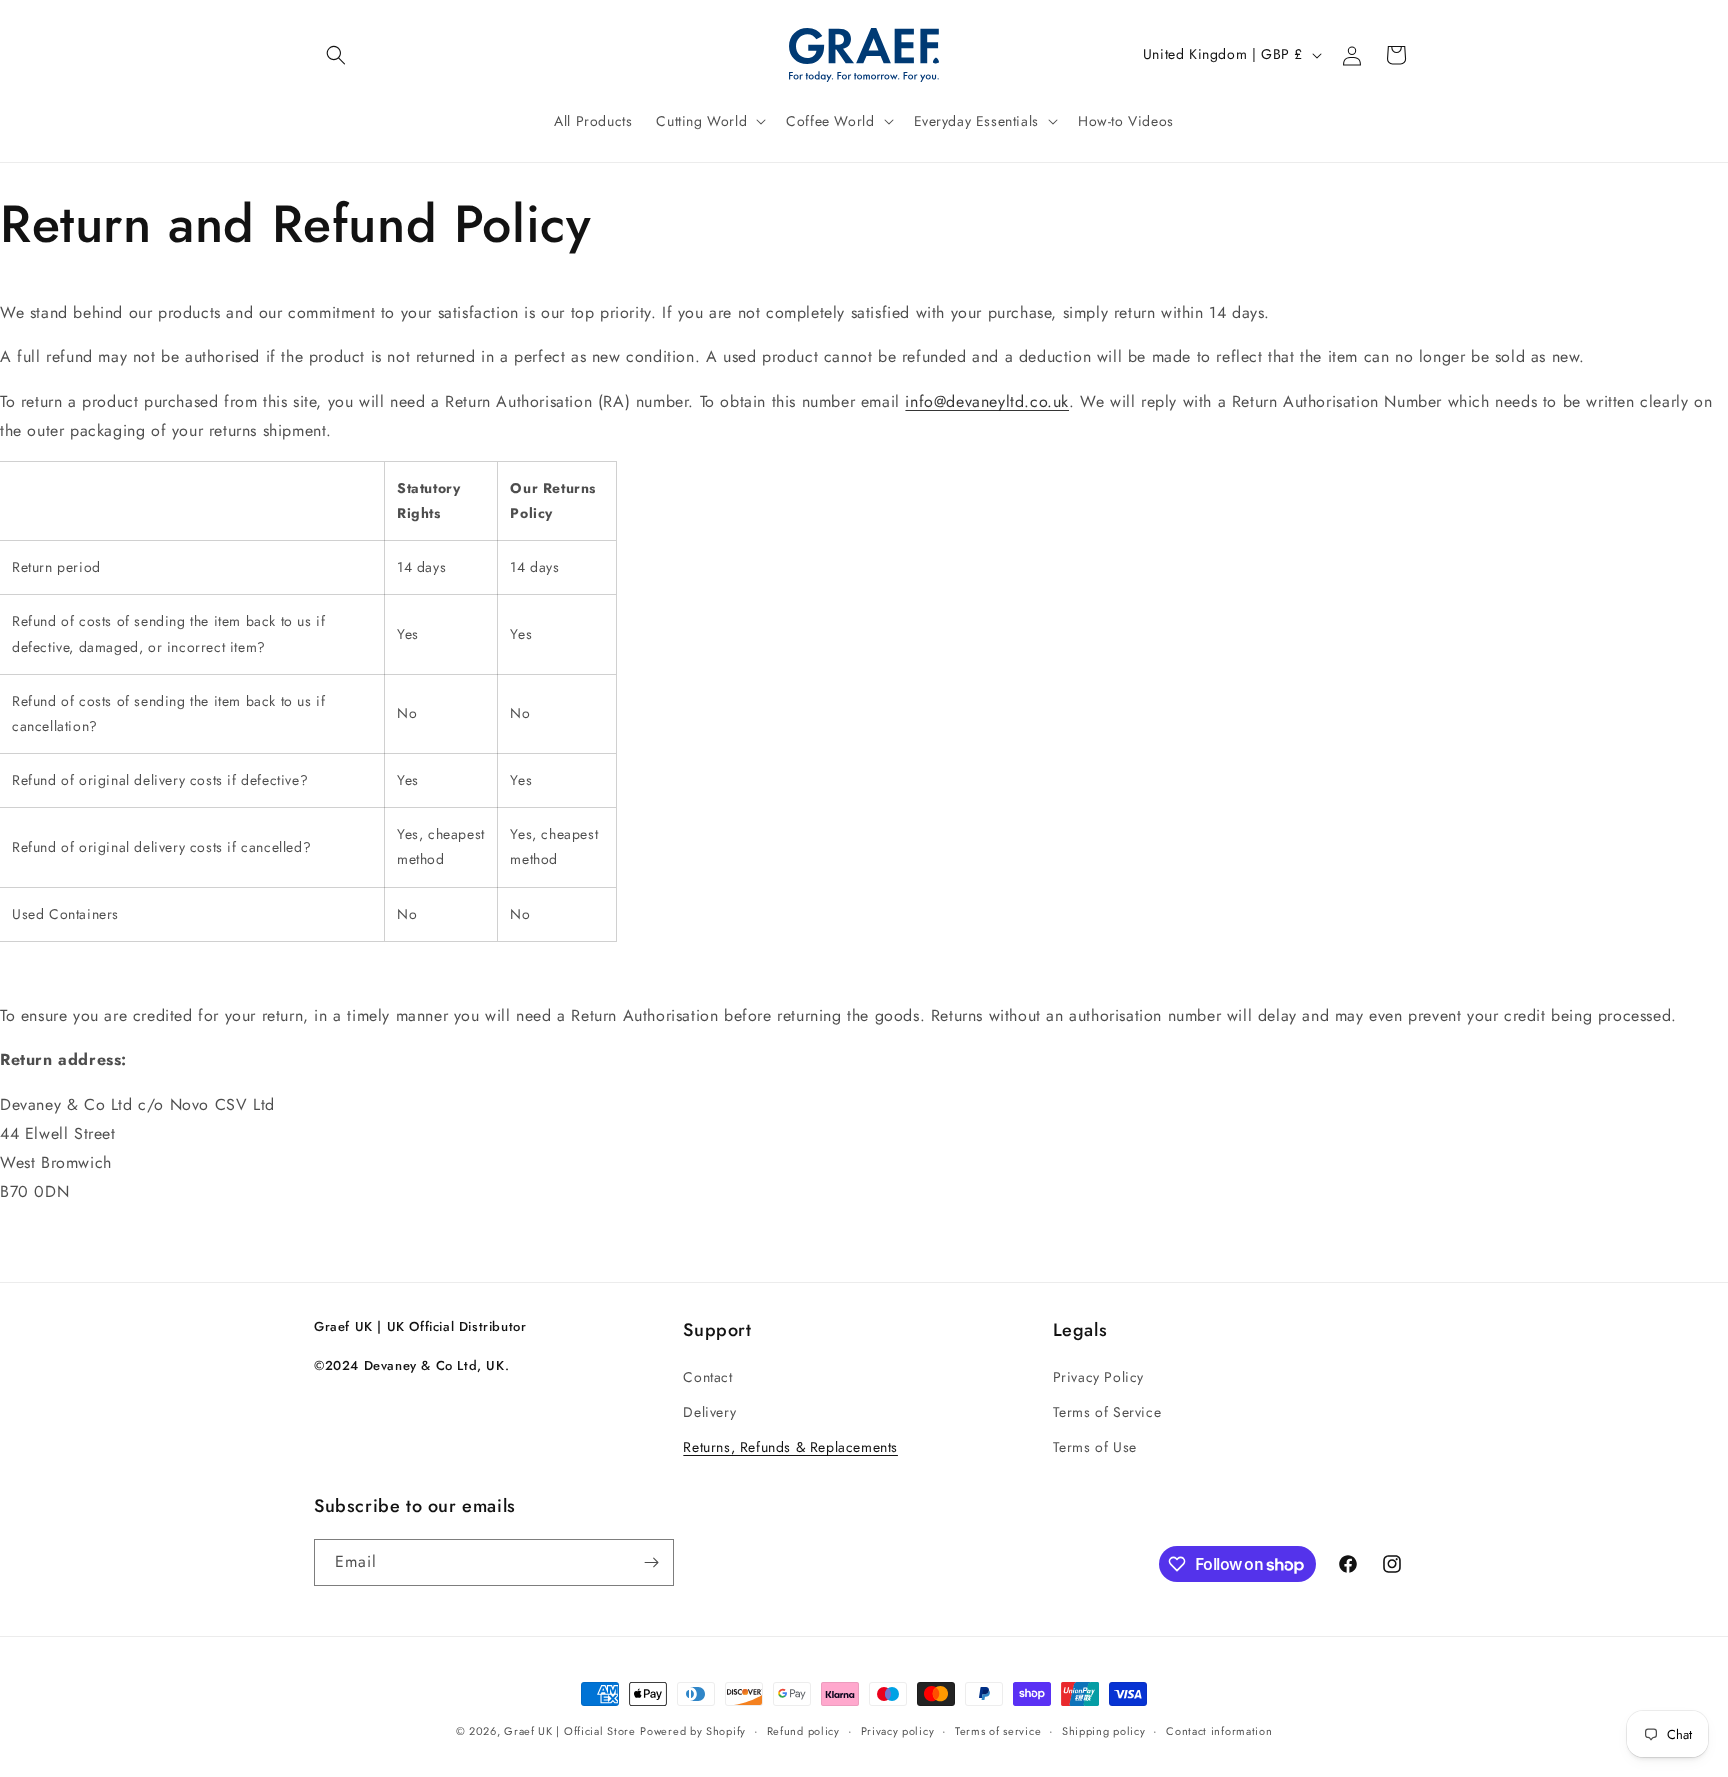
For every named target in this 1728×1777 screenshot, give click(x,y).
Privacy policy (898, 1731)
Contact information (1219, 1731)
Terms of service (998, 1731)
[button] (336, 55)
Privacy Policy (1098, 1377)
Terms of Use (1095, 1447)
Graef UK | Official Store (570, 1731)
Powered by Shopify (693, 1731)
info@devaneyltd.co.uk (987, 401)
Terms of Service (1107, 1412)
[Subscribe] (651, 1562)
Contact (707, 1377)
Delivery (709, 1412)
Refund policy (803, 1731)
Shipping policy (1104, 1731)
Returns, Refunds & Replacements (790, 1447)
